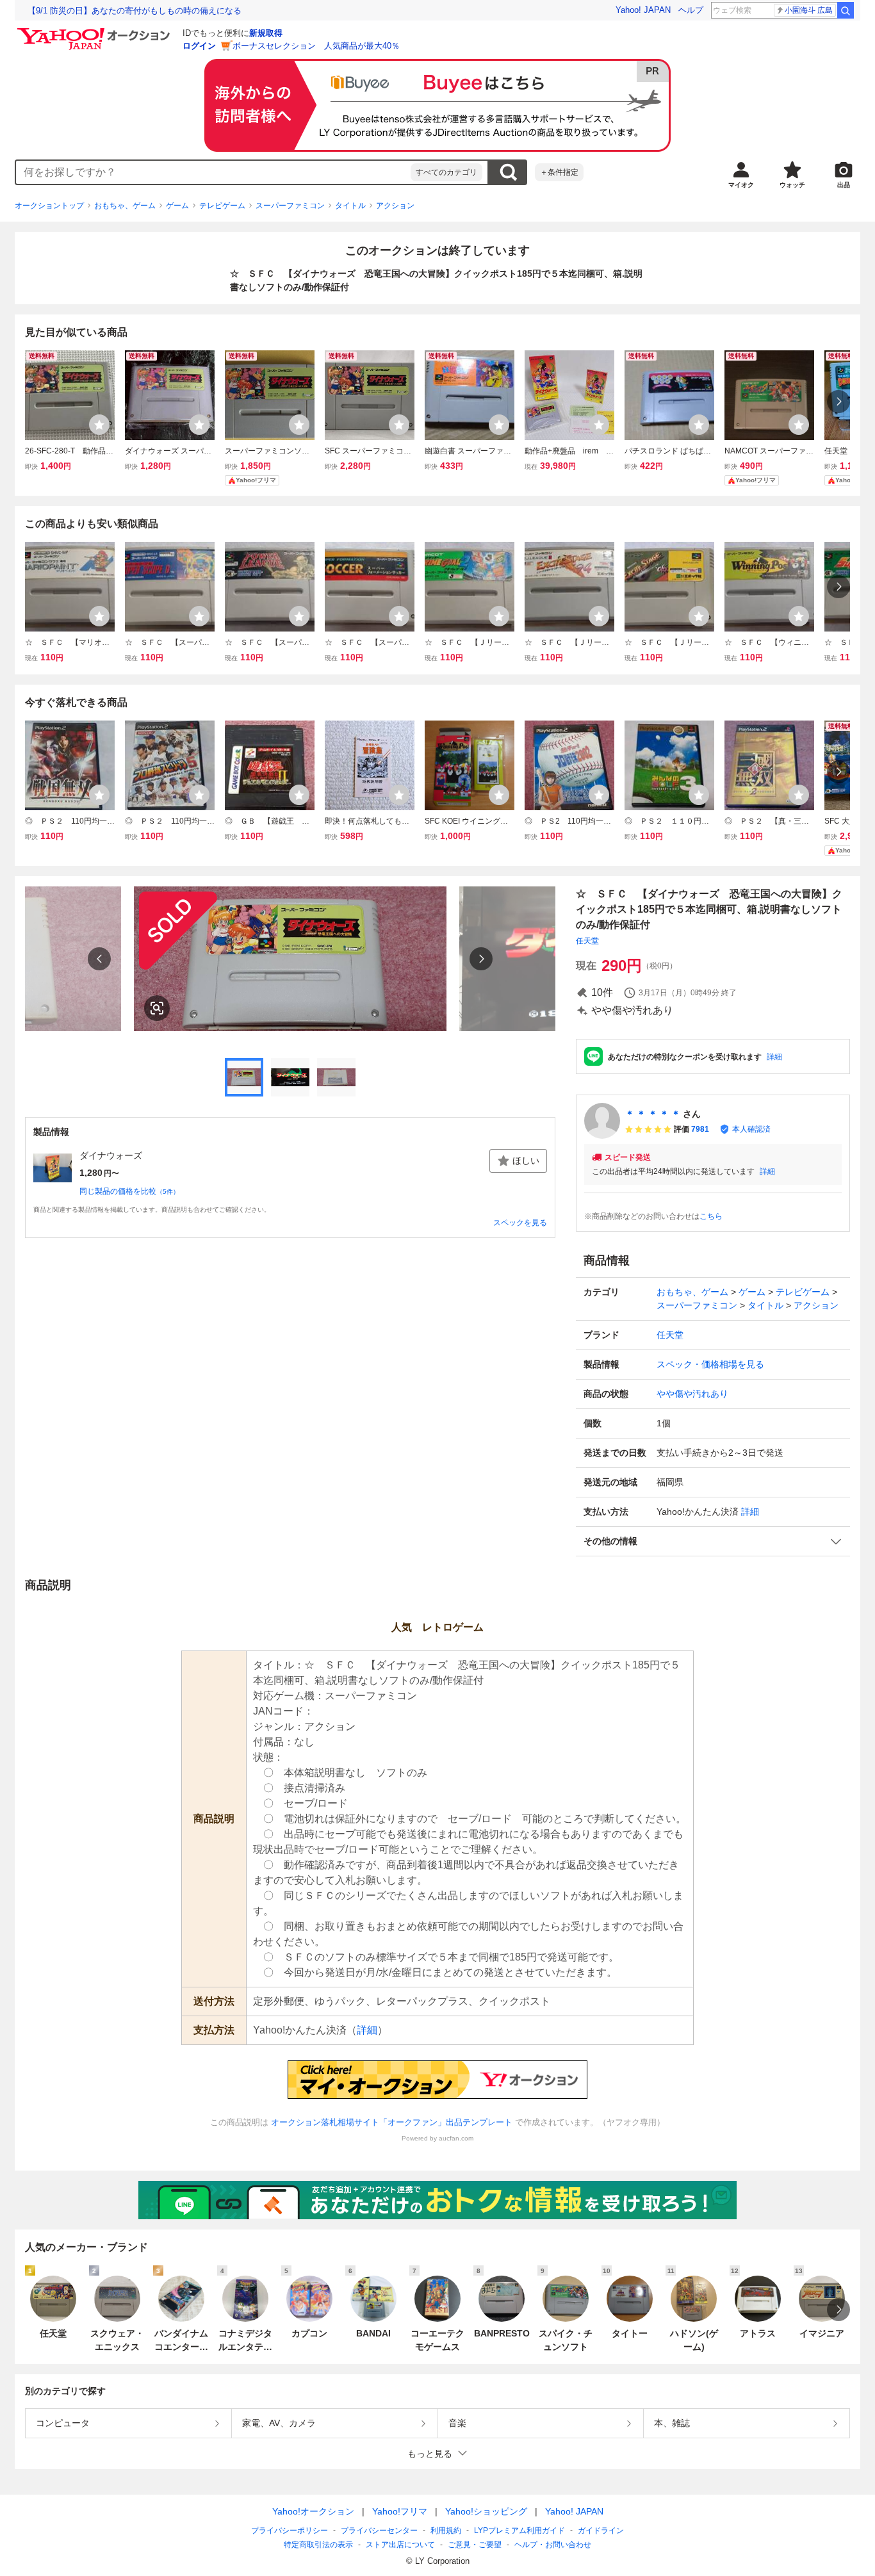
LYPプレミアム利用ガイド (519, 2531)
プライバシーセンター (379, 2531)
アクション (395, 206)
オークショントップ (49, 206)
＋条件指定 (559, 172)
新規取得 (266, 33)
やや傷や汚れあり (692, 1394)
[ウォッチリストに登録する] (99, 425)
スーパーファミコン (290, 206)
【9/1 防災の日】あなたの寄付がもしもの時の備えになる (135, 11)
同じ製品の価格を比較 (129, 1191)
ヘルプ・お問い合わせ (553, 2545)
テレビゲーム (222, 206)
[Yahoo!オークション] (95, 31)
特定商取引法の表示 (318, 2545)
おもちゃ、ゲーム (125, 206)
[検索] (846, 10)
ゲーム (177, 206)
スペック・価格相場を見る (710, 1364)
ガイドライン (601, 2531)
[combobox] (213, 172)
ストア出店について (400, 2545)
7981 (700, 1129)
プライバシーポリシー (290, 2531)
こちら (711, 1216)
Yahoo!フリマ (400, 2511)
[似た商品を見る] (157, 1008)
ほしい (526, 1161)
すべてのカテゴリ (446, 172)
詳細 (774, 1057)
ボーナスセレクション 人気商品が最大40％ (316, 46)
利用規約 (446, 2531)
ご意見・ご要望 (475, 2545)
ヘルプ (691, 10)
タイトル (350, 206)
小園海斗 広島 (809, 10)
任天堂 (587, 941)
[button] (713, 1541)
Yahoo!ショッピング (486, 2511)
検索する (508, 172)
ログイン (199, 46)
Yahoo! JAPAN (643, 10)
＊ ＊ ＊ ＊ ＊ (653, 1114)
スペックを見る (520, 1223)
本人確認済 (751, 1129)
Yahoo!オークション (313, 2511)
